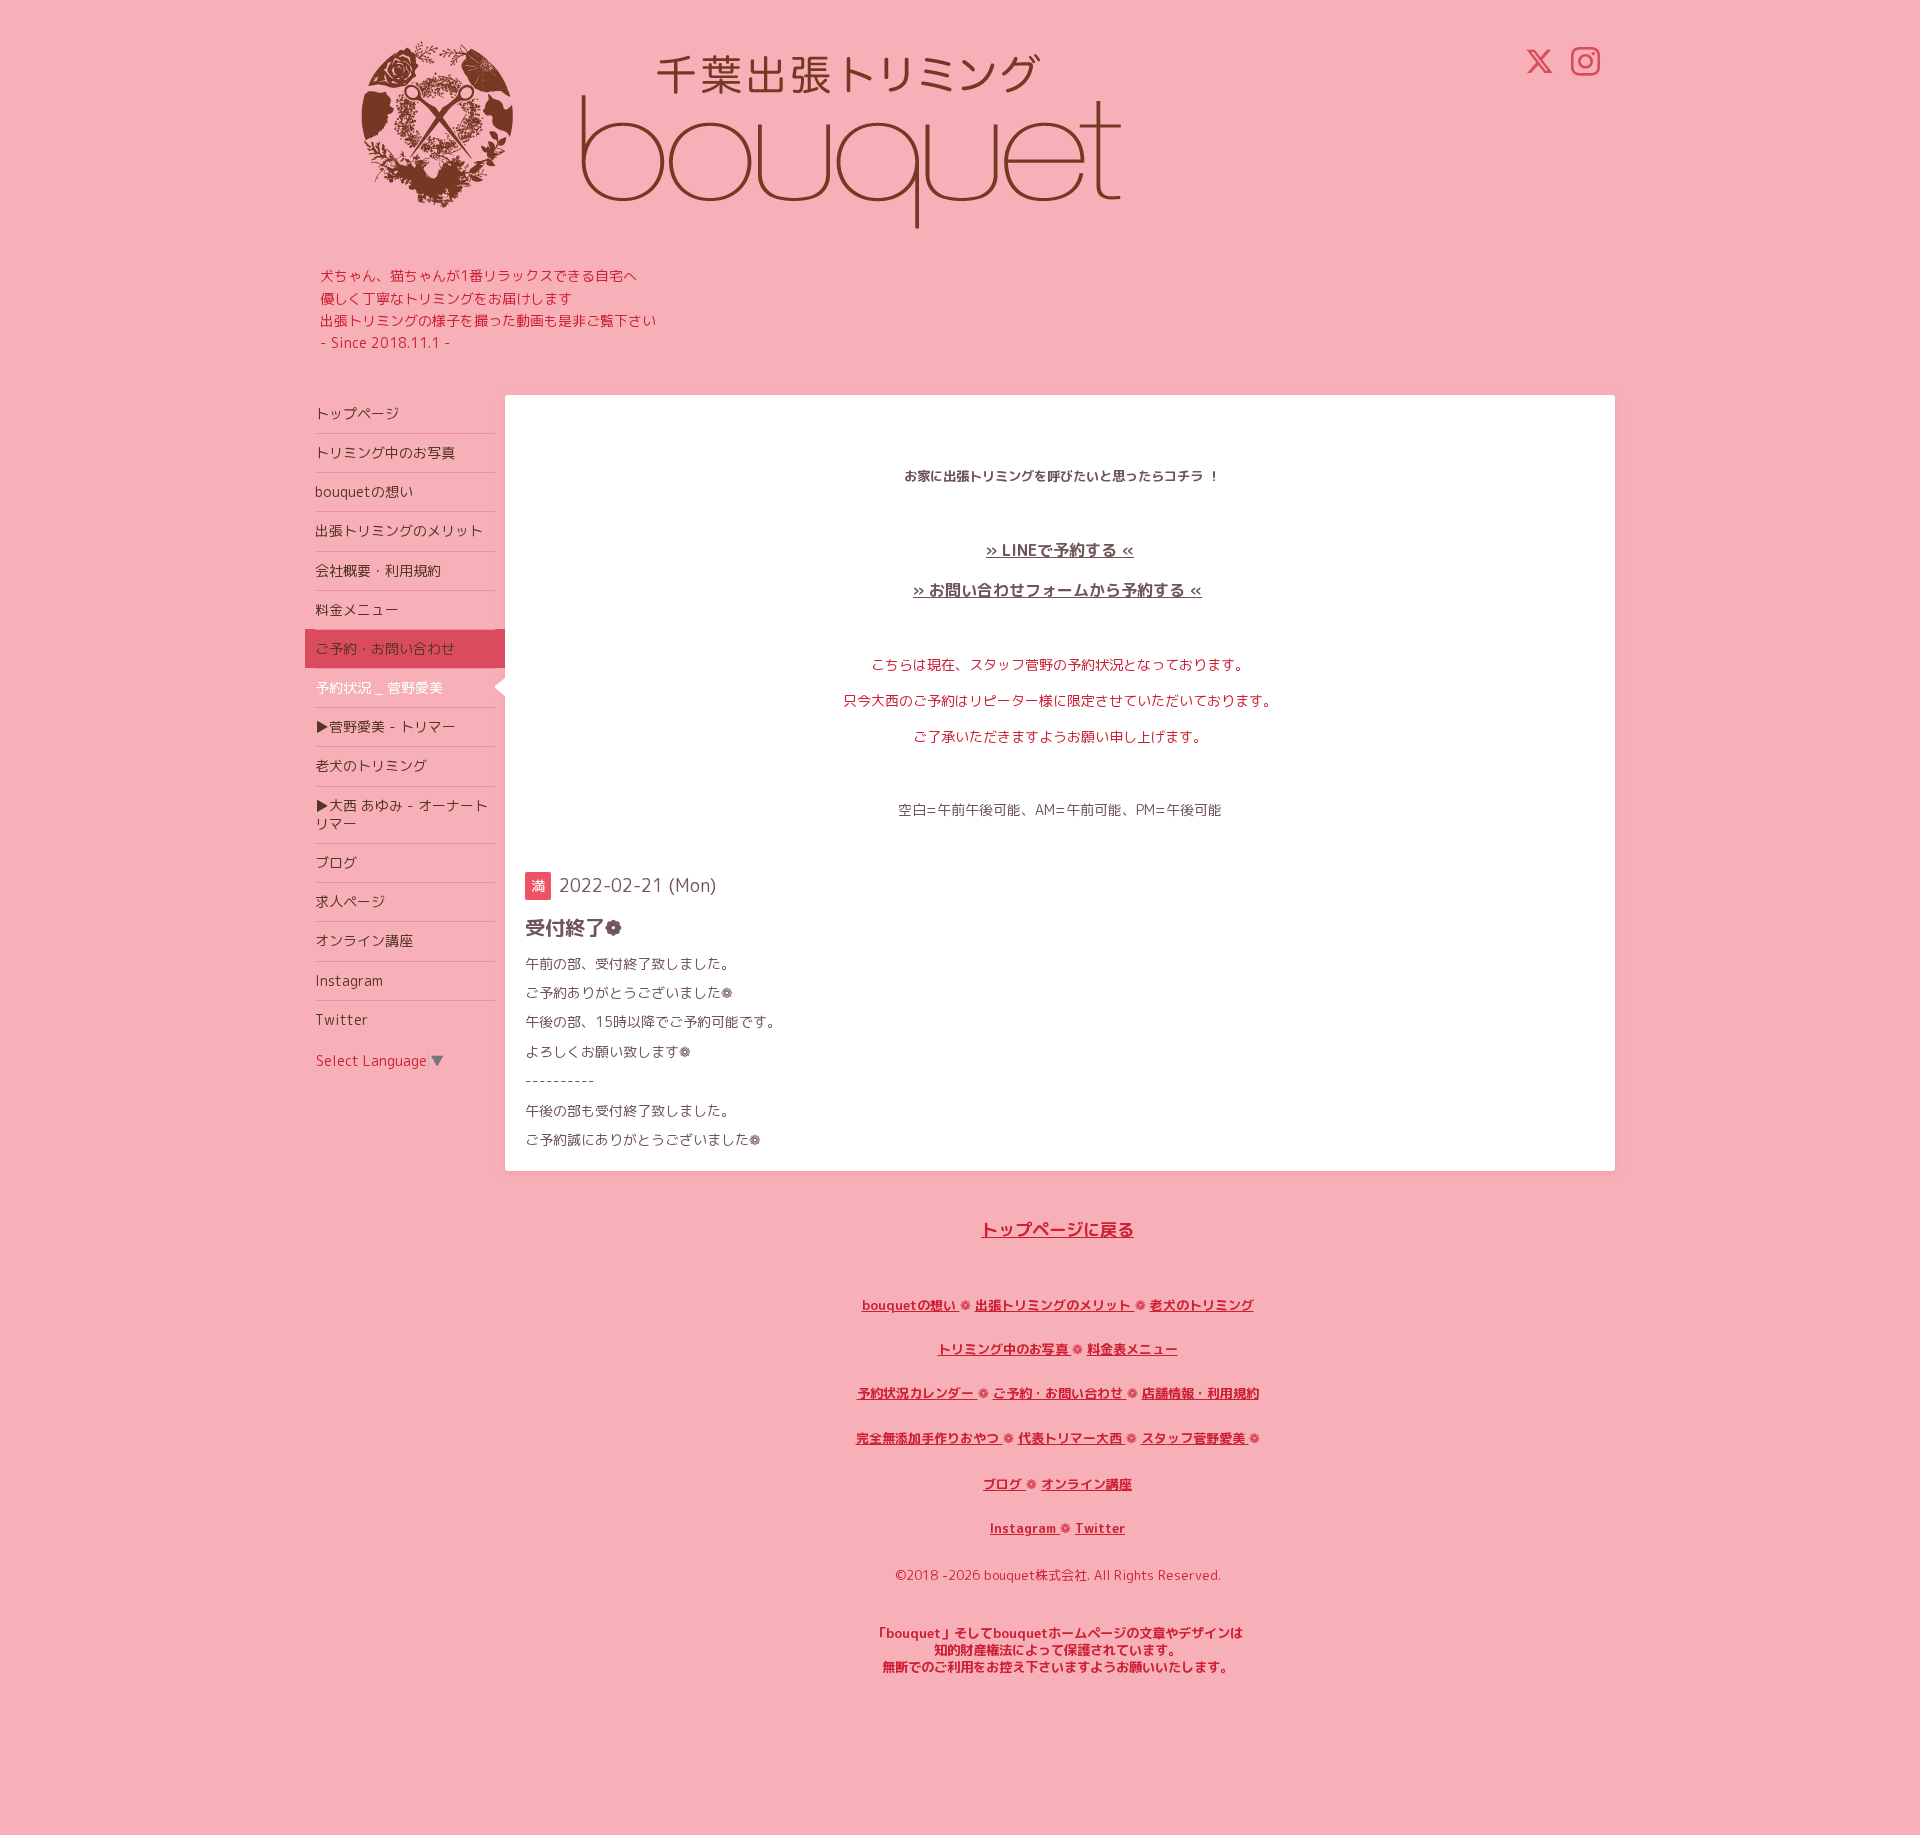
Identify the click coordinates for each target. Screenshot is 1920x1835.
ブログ (1004, 1484)
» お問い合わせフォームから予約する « (1057, 590)
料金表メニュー (1132, 1349)
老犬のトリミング (1202, 1305)
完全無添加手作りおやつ (929, 1438)
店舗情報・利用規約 (1200, 1393)
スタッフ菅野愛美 (1195, 1438)
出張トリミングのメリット (1055, 1305)
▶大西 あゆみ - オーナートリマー (401, 814)
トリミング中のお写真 (1005, 1349)
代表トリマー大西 (1072, 1438)
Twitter (1100, 1528)
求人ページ (350, 901)
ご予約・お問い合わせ (1060, 1393)
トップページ (357, 413)
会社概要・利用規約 (378, 570)
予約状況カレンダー (917, 1393)
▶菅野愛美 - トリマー (385, 726)
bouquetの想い (911, 1305)
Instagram (1025, 1528)
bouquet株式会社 (1035, 1575)
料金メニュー (357, 609)
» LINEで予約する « (1060, 550)
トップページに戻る (1057, 1229)
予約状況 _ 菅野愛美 (379, 687)
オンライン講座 (1086, 1484)
